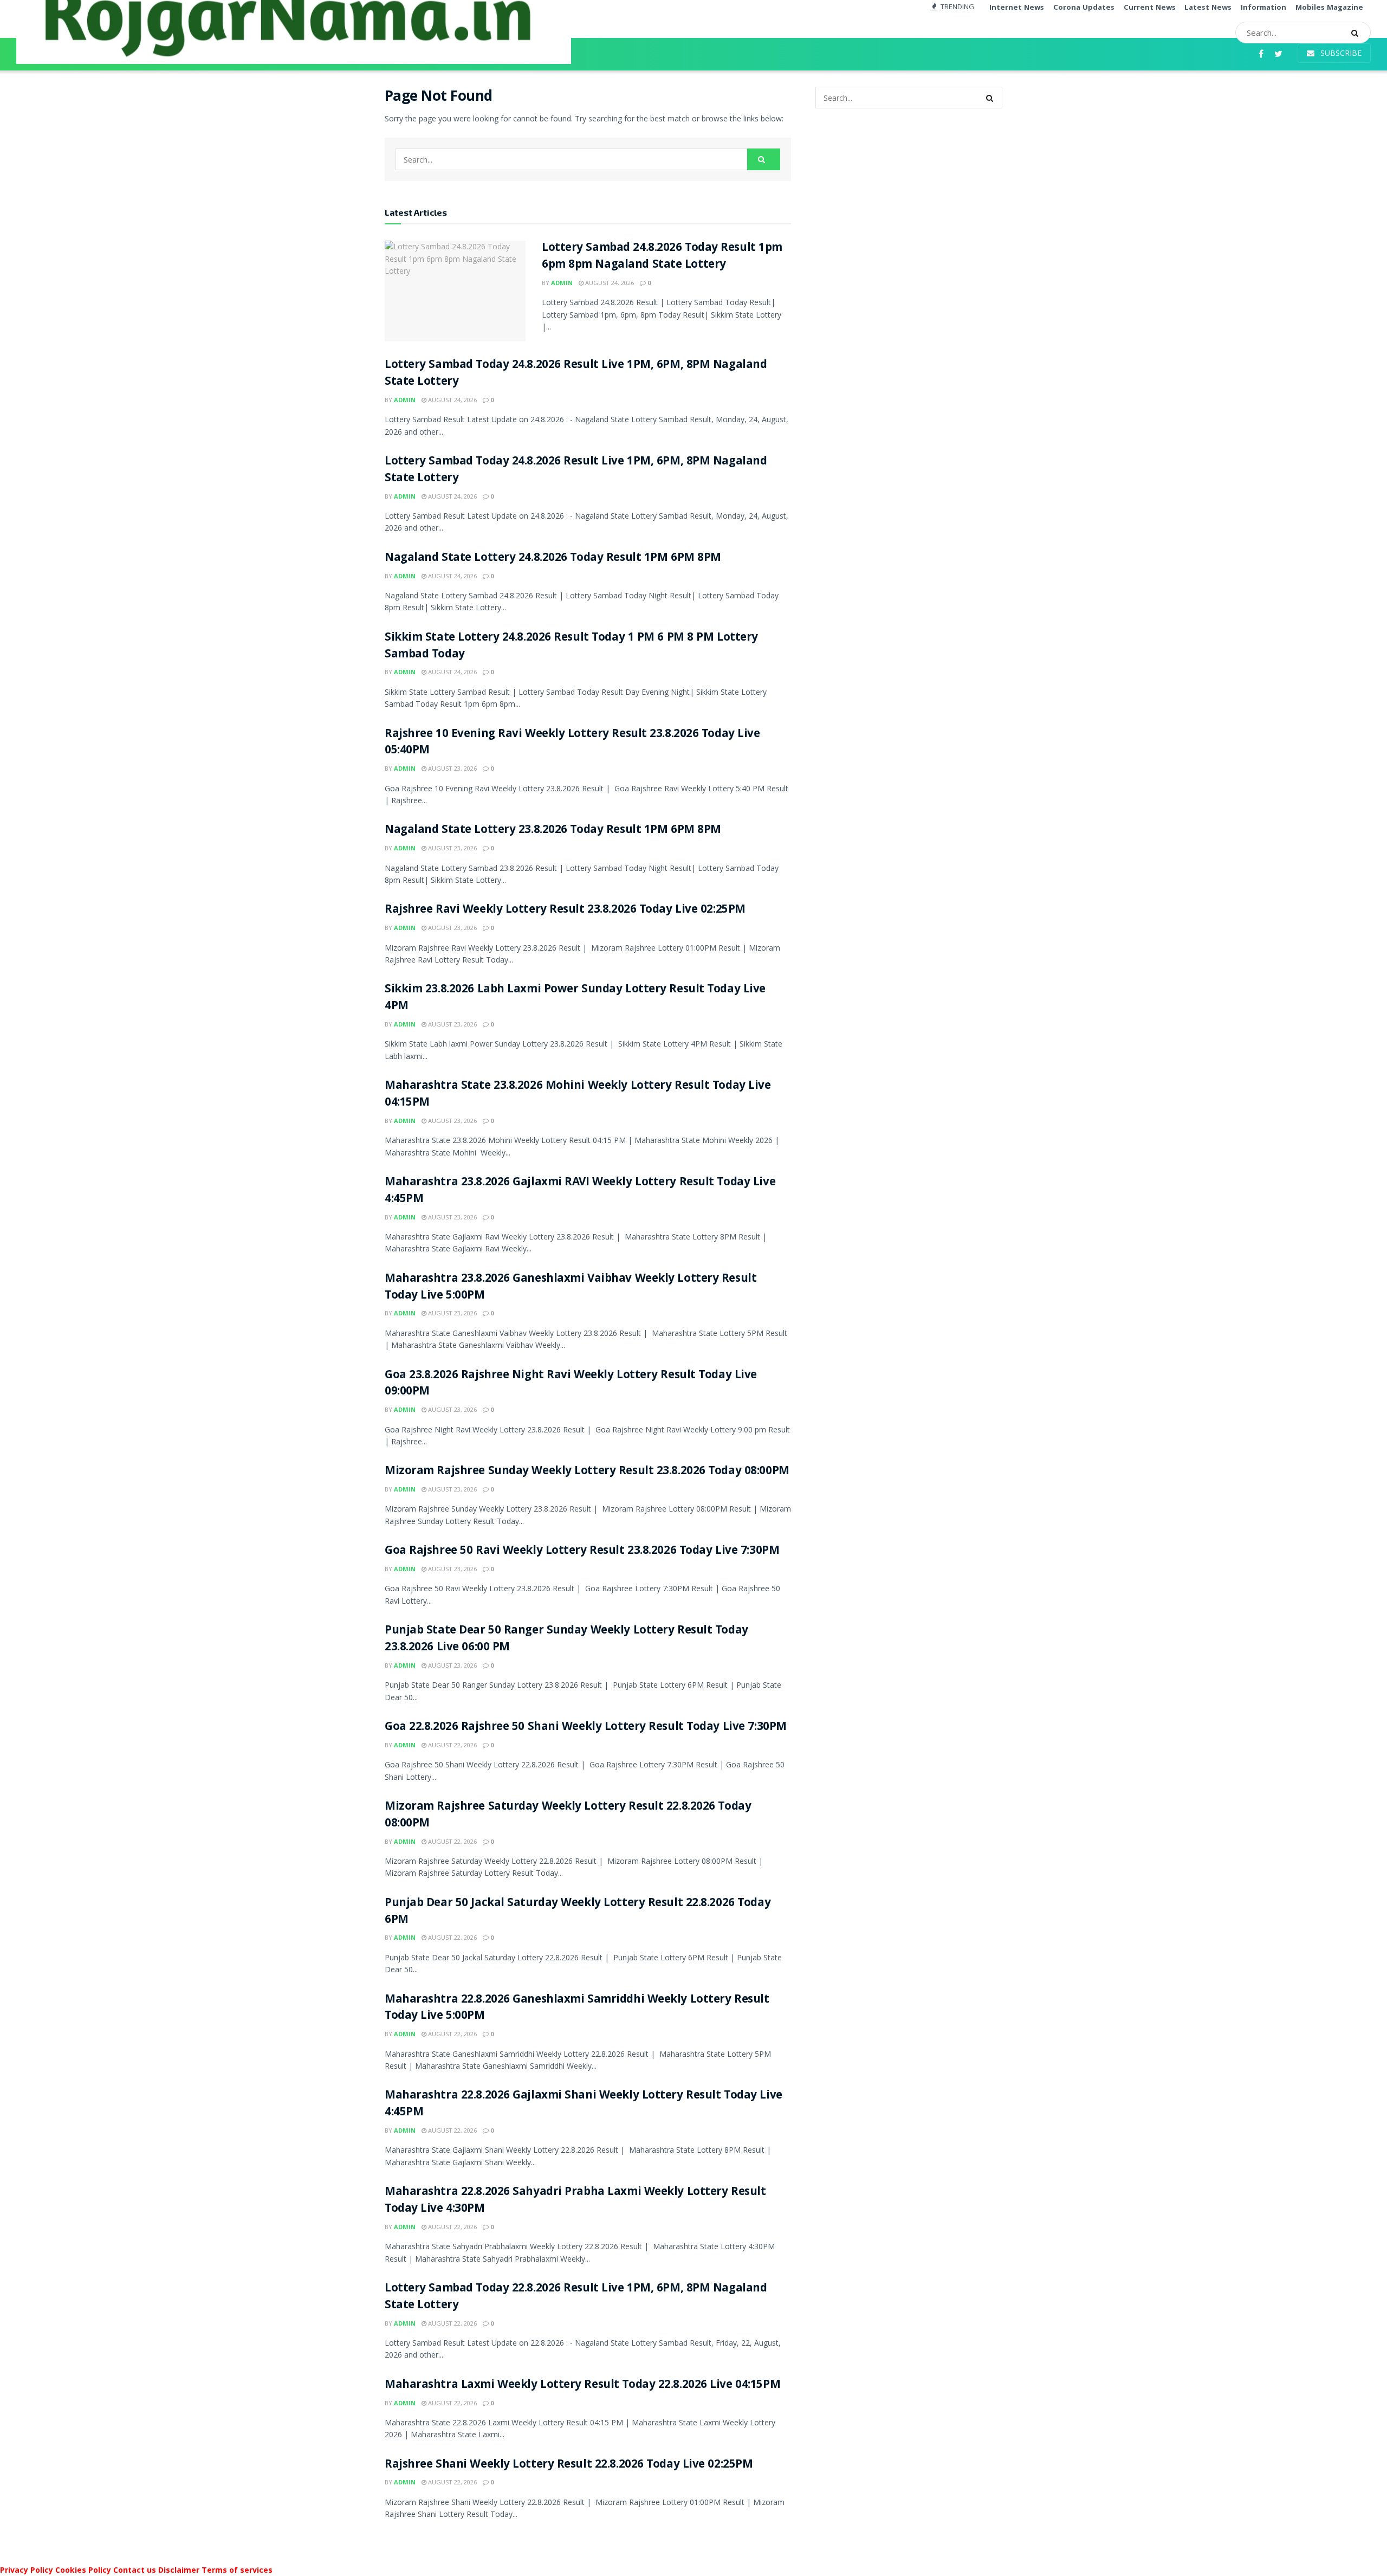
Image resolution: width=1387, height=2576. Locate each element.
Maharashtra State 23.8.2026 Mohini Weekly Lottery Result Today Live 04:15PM (578, 1095)
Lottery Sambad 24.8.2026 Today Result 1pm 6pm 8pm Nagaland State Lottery (662, 257)
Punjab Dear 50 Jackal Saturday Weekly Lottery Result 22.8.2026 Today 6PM (578, 1912)
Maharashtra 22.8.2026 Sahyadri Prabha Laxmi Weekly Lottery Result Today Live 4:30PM (575, 2201)
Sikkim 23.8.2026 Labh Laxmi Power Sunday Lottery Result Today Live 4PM (575, 998)
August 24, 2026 (609, 283)
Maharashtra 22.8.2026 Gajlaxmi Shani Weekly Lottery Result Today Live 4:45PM (584, 2104)
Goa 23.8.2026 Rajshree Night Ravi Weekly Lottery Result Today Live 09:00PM (571, 1384)
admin (562, 283)
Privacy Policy (27, 2570)
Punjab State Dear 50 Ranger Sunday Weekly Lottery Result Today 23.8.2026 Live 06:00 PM (566, 1639)
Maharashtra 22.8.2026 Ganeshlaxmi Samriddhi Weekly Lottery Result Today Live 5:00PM (577, 2009)
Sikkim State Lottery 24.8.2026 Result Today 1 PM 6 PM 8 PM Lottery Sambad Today (571, 647)
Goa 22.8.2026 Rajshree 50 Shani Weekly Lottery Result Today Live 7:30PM (586, 1728)
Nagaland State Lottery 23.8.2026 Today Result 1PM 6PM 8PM (553, 831)
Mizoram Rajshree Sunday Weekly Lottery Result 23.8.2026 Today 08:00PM (587, 1472)
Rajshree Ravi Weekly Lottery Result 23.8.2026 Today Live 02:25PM (565, 910)
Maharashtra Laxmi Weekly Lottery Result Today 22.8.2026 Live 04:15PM (582, 2385)
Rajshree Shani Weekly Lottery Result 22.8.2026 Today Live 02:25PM (569, 2465)
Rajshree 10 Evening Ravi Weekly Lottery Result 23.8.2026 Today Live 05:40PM (572, 743)
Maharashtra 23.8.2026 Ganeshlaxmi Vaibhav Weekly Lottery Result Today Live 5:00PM (571, 1288)
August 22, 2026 (452, 1745)
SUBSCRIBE (1340, 53)
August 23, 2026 (452, 768)
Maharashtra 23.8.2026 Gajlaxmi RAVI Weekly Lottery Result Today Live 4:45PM (580, 1191)
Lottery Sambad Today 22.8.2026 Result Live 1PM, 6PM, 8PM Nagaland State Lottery (576, 2297)
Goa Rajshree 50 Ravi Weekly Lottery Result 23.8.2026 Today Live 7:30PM (582, 1551)
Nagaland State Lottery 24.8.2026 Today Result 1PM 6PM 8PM (553, 559)
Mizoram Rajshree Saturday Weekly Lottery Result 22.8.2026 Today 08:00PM (568, 1816)
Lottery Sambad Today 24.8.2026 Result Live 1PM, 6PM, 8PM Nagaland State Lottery (576, 374)
